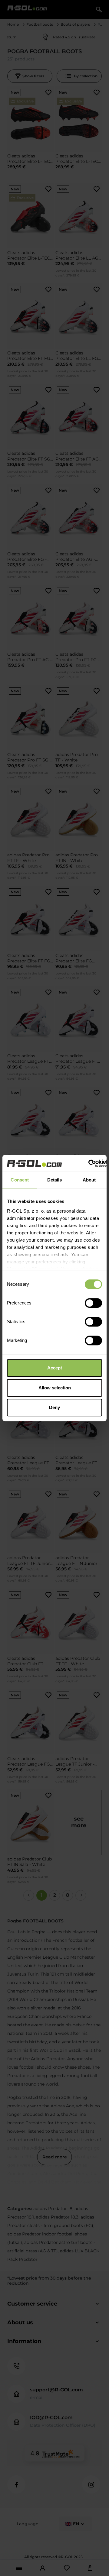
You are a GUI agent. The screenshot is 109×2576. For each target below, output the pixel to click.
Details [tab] (55, 1180)
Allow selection (55, 1388)
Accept (55, 1368)
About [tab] (89, 1180)
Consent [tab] (20, 1180)
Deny (54, 1407)
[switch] (93, 1303)
